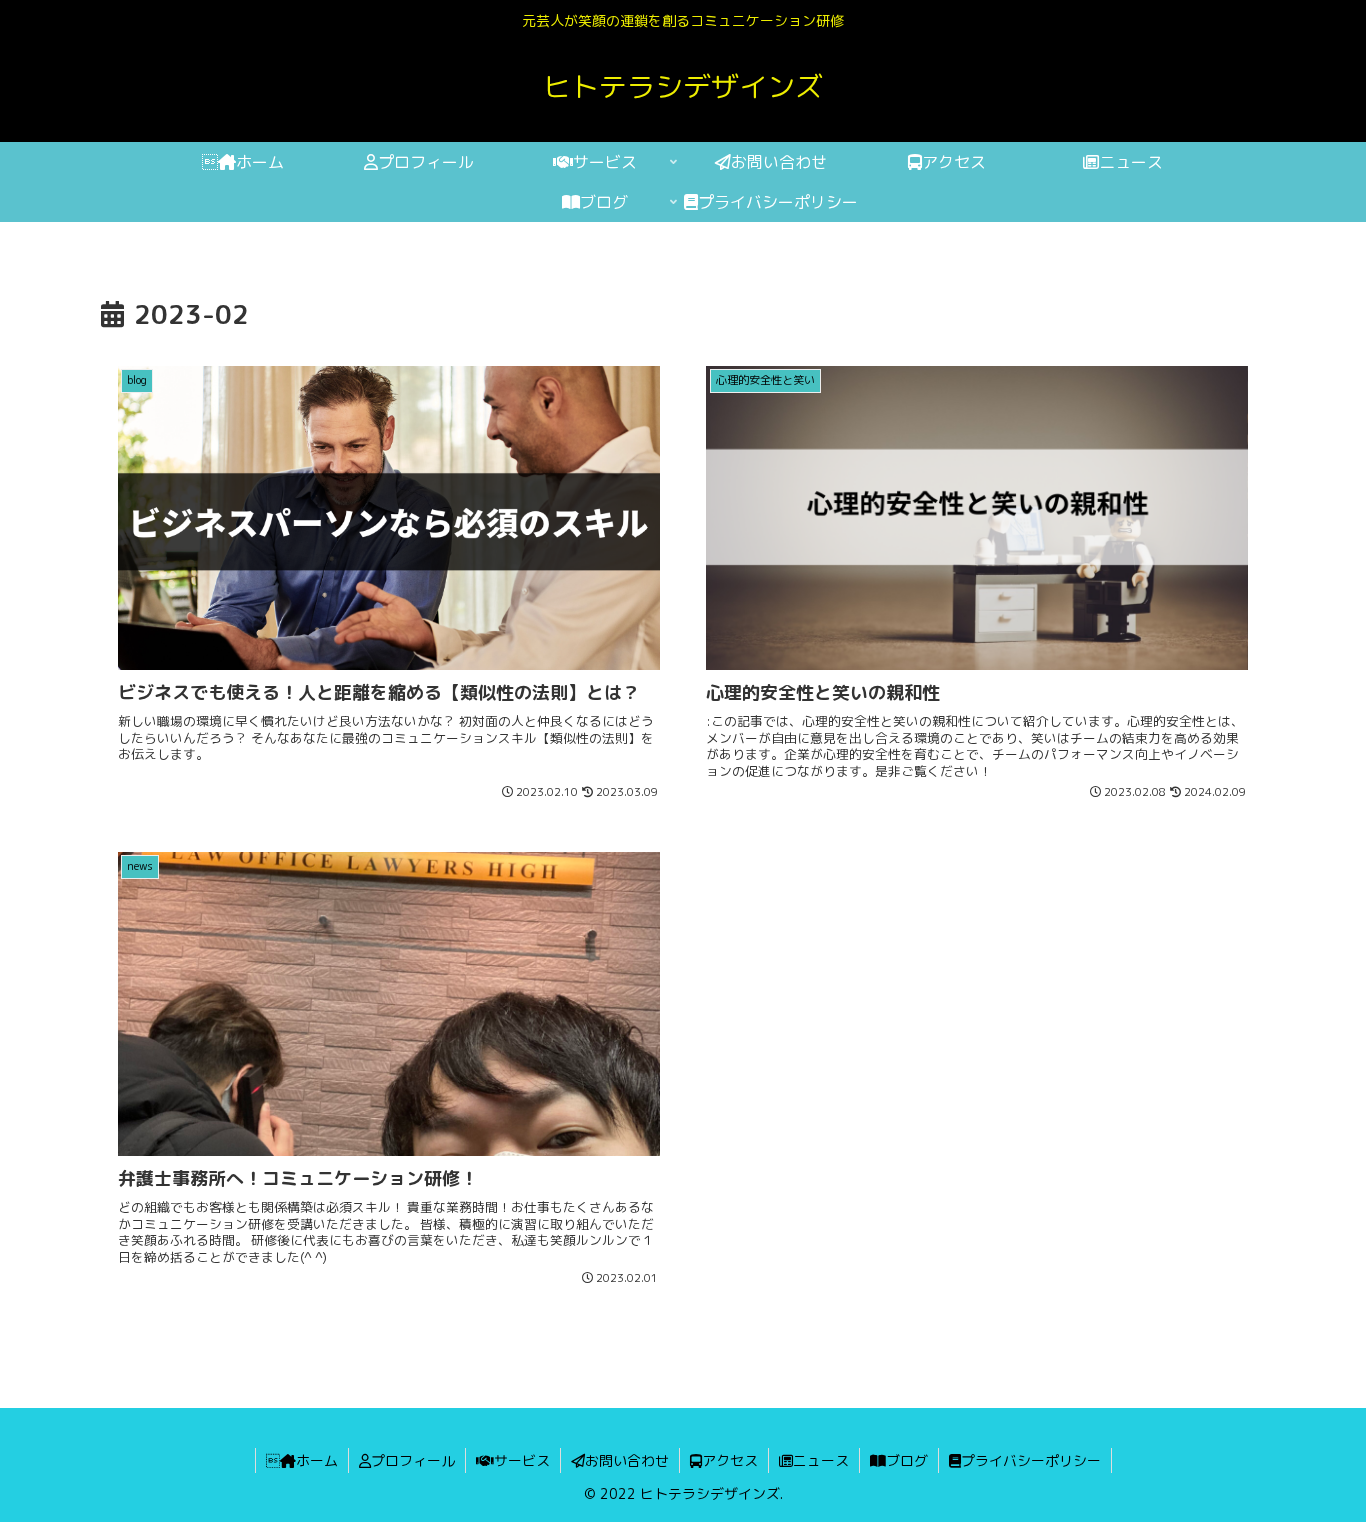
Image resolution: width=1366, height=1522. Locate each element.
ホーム (302, 1460)
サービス (522, 1460)
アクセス (730, 1460)
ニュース (821, 1460)
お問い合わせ (627, 1460)
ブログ (907, 1460)
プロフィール (413, 1460)
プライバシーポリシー (1031, 1460)
